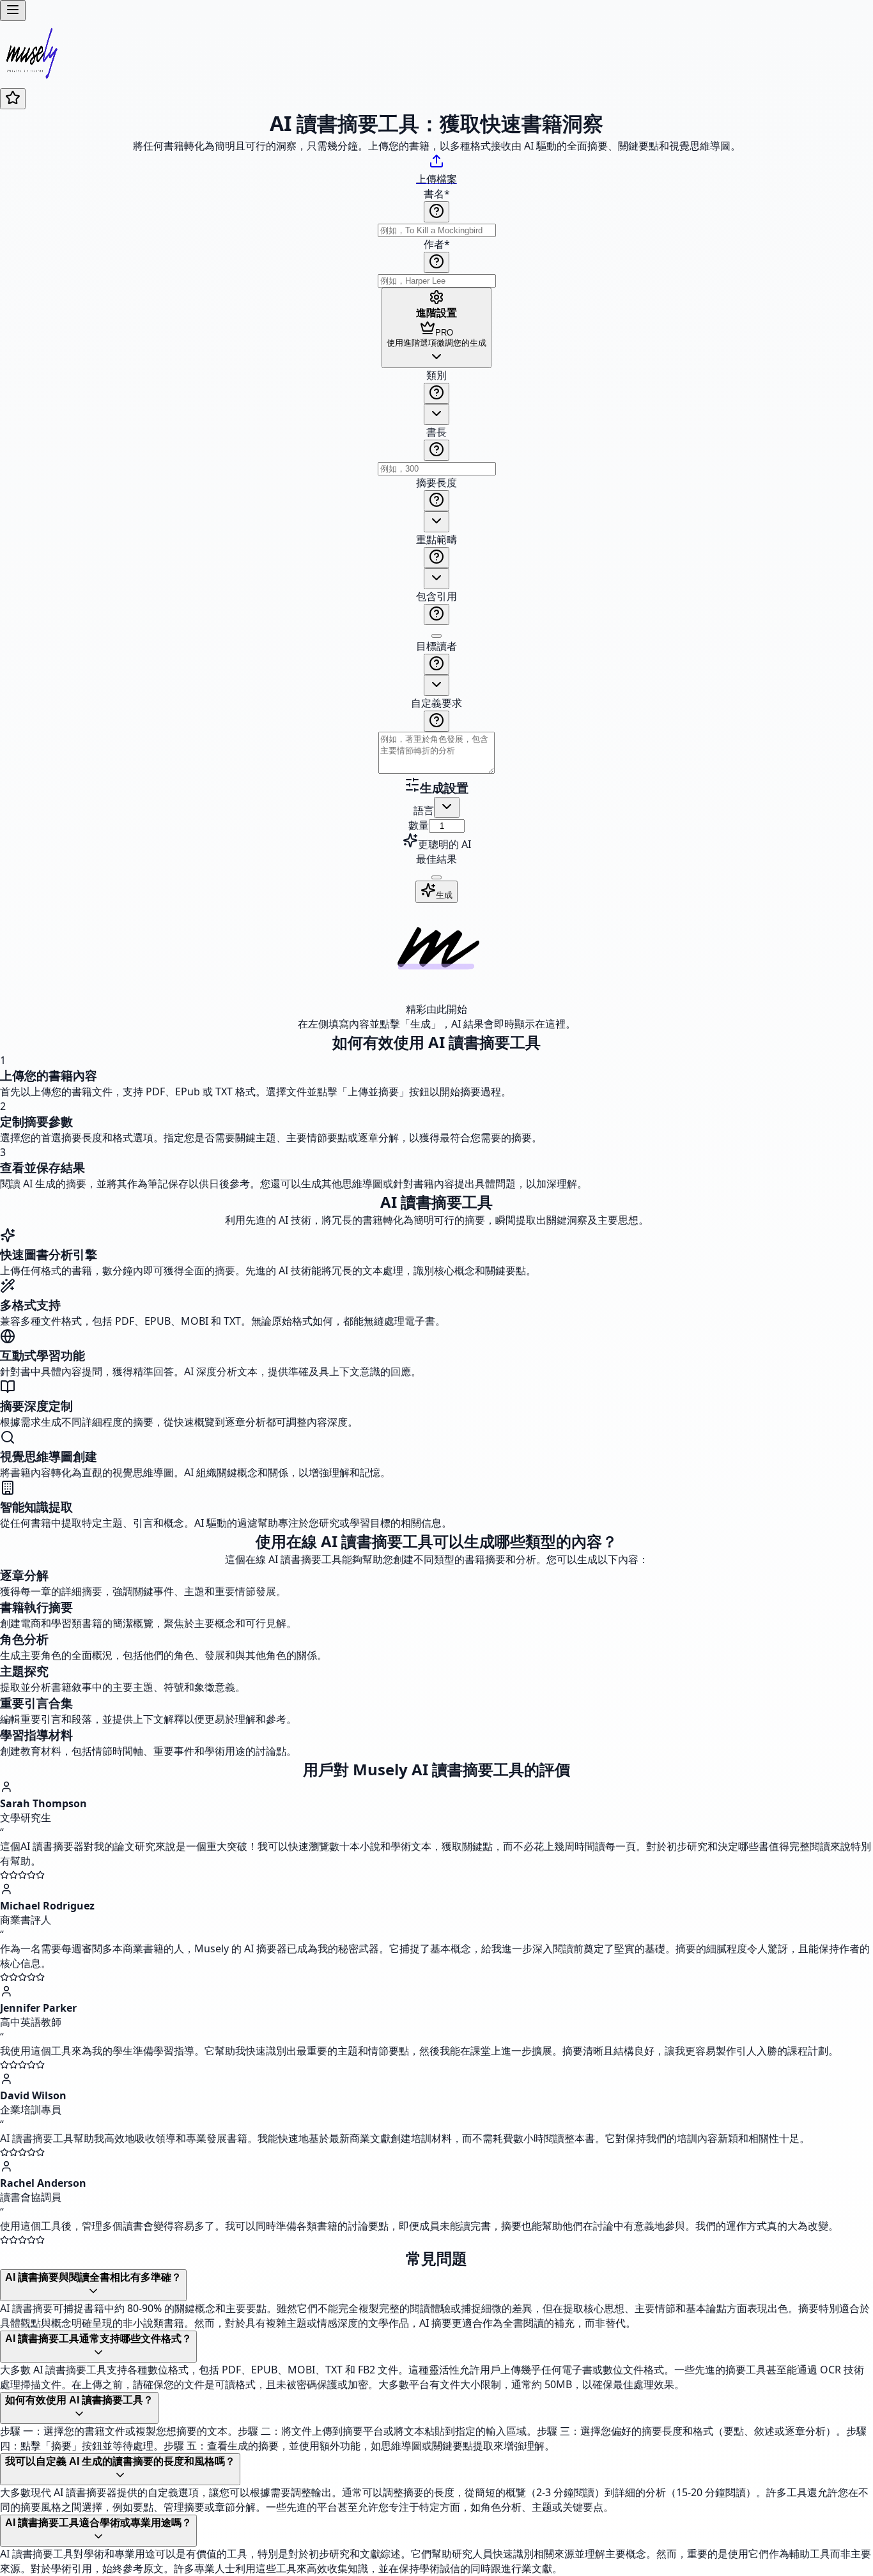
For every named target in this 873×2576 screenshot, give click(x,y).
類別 (436, 375)
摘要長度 (436, 482)
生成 (444, 895)
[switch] (436, 636)
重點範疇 (436, 539)
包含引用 (436, 596)
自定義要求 (436, 703)
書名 (437, 194)
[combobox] (436, 414)
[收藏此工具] (13, 99)
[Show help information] (436, 212)
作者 (437, 244)
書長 (436, 432)
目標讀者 (436, 646)
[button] (436, 573)
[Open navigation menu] (13, 11)
